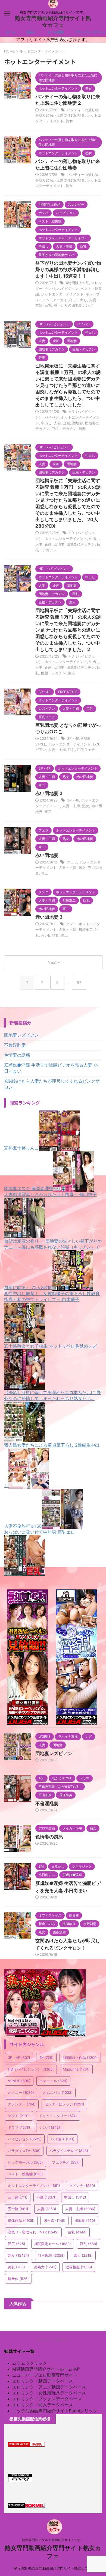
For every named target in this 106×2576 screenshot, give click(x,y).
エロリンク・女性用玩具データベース (49, 2393)
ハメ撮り (63, 2139)
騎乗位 (18, 2279)
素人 (71, 673)
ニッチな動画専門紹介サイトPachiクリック (55, 2411)
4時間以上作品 (77, 283)
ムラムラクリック (30, 2363)
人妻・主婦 (57, 750)
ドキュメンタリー (58, 2116)
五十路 (18, 2209)
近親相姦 (79, 2267)
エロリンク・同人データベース (43, 2405)
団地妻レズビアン (21, 1035)
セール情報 (55, 32)
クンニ (71, 924)
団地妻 (78, 423)
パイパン (52, 417)
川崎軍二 (86, 929)
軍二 (48, 811)
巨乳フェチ (86, 750)
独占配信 (51, 2255)
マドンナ (82, 2186)
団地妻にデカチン (81, 544)
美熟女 (45, 2267)
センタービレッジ (64, 2104)
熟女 (69, 121)
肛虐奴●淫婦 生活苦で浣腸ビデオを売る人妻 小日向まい (51, 1068)
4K (46, 2058)
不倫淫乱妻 (15, 1045)
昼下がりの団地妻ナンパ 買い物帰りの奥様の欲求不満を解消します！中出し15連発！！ (68, 270)
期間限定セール (53, 2244)
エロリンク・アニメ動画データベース (49, 2387)
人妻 (57, 423)
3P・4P (73, 738)
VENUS (19, 2081)
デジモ (19, 2116)
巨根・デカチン (64, 429)
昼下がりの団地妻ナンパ (73, 305)
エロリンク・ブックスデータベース (47, 2399)
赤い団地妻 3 (49, 917)
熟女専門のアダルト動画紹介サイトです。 (53, 2540)
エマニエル (53, 2081)
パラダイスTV (24, 2151)
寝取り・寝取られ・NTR (33, 2232)
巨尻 (17, 2244)
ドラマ (19, 2127)
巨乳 (48, 305)
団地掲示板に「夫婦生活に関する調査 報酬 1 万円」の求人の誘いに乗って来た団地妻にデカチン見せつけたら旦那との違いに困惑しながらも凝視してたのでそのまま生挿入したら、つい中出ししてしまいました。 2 (68, 630)
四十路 (54, 2220)
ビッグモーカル (25, 2162)
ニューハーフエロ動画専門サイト (45, 2375)
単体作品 (21, 2220)
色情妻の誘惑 (17, 1055)
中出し (82, 300)
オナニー (21, 2092)
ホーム (11, 32)
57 (79, 983)
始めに (32, 32)
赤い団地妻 (47, 855)
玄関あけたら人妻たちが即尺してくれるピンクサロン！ (52, 1084)
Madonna (76, 2069)
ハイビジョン (68, 288)
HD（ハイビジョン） (31, 2069)
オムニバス (58, 2092)
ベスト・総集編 (25, 2174)
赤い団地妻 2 (49, 793)
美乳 (16, 2267)
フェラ (72, 862)
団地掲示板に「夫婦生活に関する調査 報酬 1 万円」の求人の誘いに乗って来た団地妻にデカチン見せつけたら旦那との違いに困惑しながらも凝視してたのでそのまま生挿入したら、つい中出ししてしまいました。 (68, 385)
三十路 (18, 2197)
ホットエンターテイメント (62, 294)
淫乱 (89, 2244)
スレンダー (22, 2104)
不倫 (46, 2197)
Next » (54, 962)
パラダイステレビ (69, 2151)
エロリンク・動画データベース (43, 2381)
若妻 (82, 429)
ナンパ (50, 288)
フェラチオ (66, 2162)
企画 (67, 423)
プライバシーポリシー (53, 2340)
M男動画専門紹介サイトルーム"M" (46, 2369)
